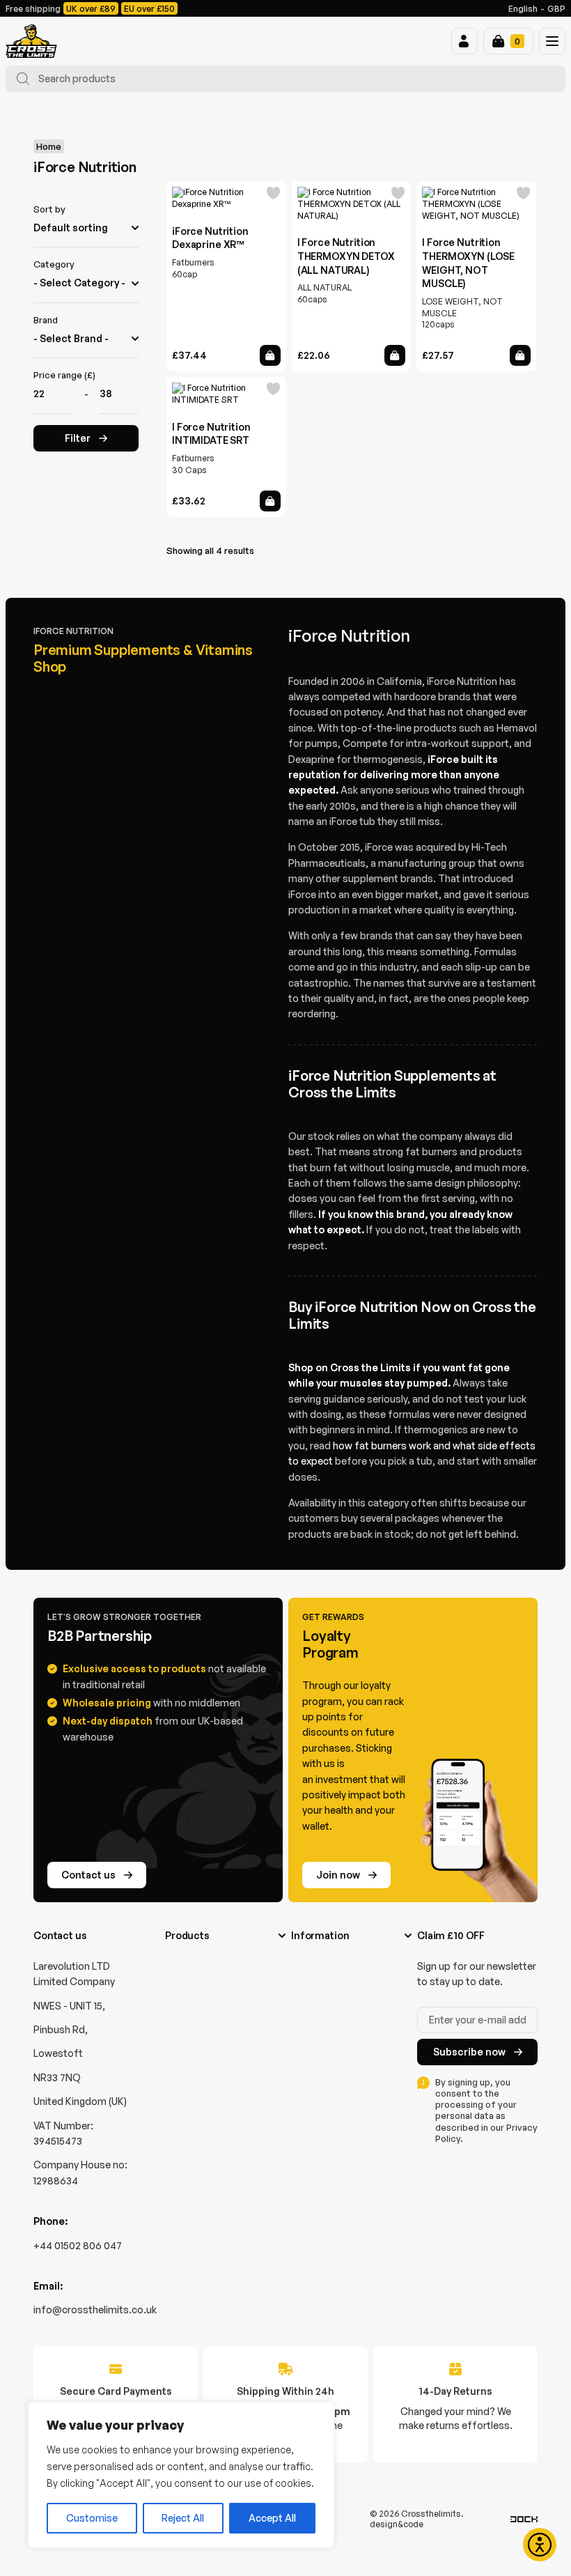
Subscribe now (469, 2052)
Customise (92, 2518)
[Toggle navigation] (552, 41)
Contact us (88, 1875)
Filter (78, 438)
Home (49, 146)
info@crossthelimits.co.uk (95, 2309)
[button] (464, 41)
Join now (338, 1875)
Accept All (272, 2518)
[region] (181, 2475)
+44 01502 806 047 (78, 2245)
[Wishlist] (274, 195)
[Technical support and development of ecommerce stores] (524, 2519)
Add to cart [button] (270, 355)
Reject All (183, 2518)
